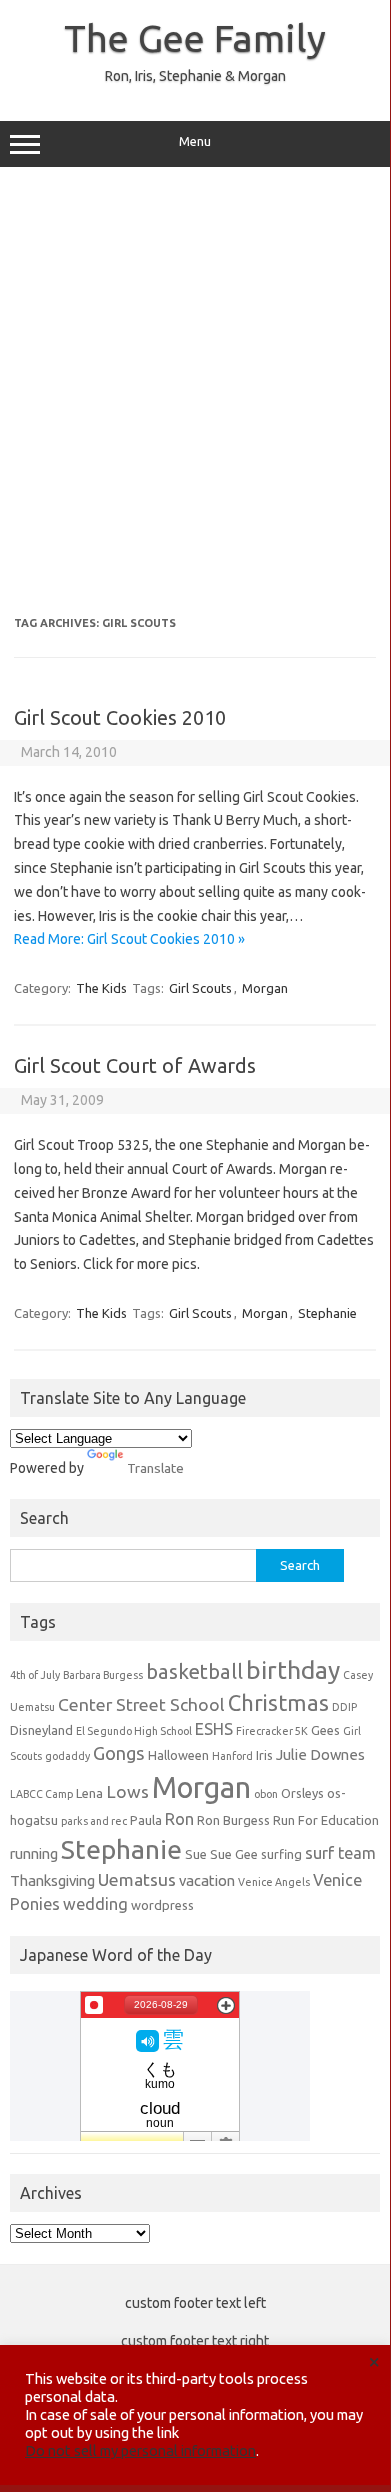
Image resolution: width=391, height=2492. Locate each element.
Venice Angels (274, 1882)
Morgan (265, 988)
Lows (127, 1791)
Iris (264, 1755)
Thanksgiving (52, 1880)
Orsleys (302, 1793)
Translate (155, 1468)
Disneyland (41, 1730)
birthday (293, 1670)
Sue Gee (234, 1854)
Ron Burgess (233, 1820)
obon (266, 1794)
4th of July (35, 1675)
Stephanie (327, 1313)
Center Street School (141, 1704)
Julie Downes (320, 1754)
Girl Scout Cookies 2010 (120, 717)
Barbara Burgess (103, 1675)
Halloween (178, 1755)
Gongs (119, 1753)
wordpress (162, 1905)
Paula (146, 1820)
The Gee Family (195, 38)
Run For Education (326, 1820)
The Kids (101, 988)
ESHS (214, 1729)
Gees (325, 1730)
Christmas (278, 1703)
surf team (340, 1853)
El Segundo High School (134, 1731)
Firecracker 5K (272, 1731)
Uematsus (137, 1879)
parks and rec (94, 1821)
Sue (196, 1854)
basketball (194, 1671)
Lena (89, 1793)
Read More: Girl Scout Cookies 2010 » (129, 939)
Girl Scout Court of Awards (135, 1065)
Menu (195, 141)
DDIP (344, 1707)
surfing (281, 1854)
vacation (207, 1880)
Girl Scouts (200, 988)
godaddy (67, 1756)
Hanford (232, 1756)
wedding (95, 1904)
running (34, 1853)
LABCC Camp (41, 1794)
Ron (179, 1819)
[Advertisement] (195, 392)
